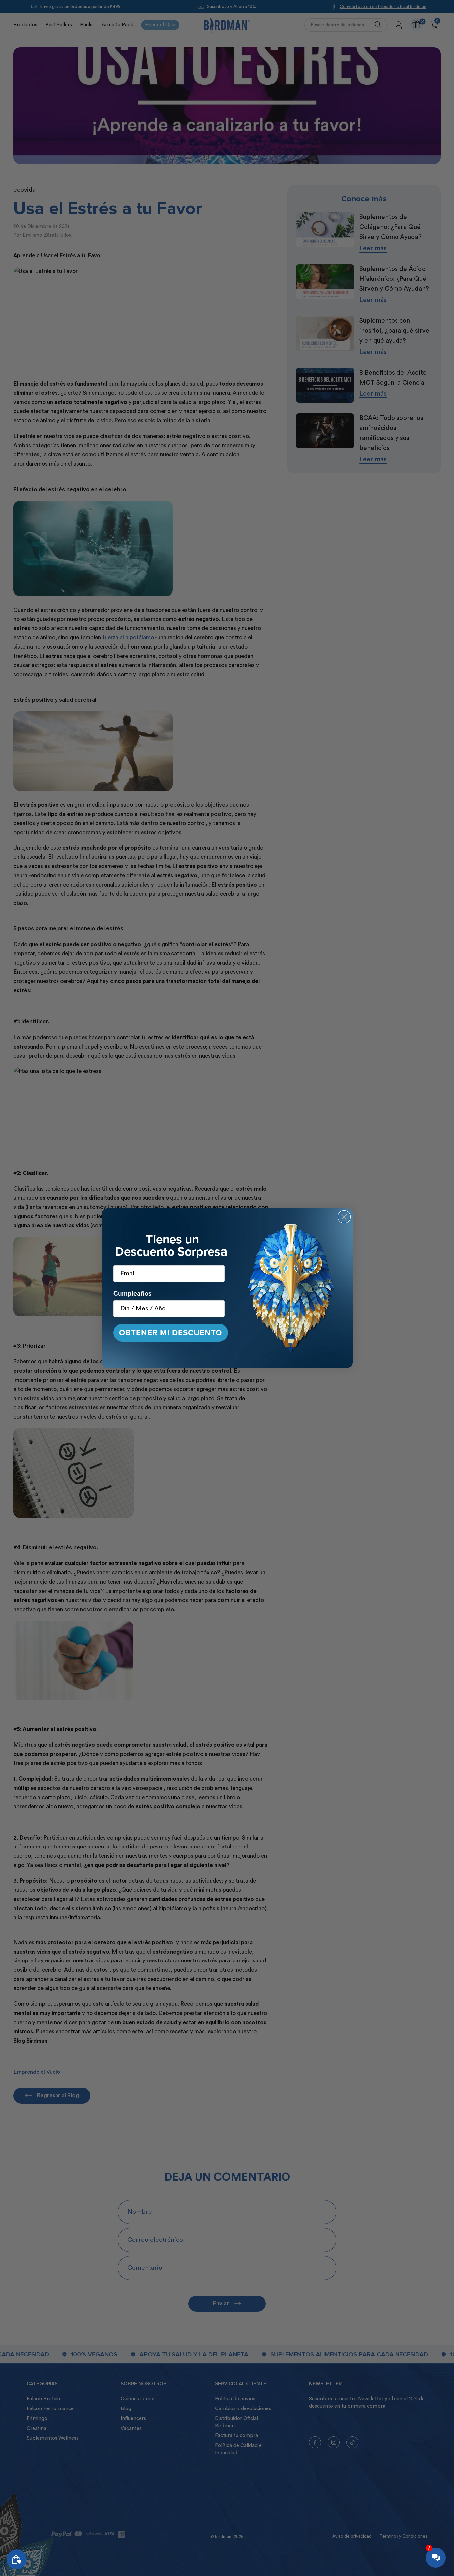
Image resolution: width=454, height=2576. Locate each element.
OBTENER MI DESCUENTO (170, 1333)
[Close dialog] (344, 1217)
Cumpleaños (132, 1293)
